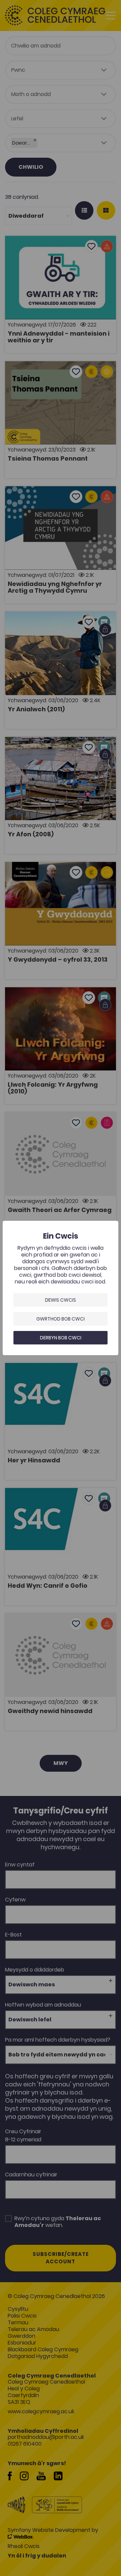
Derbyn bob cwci (61, 1338)
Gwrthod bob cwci (61, 1319)
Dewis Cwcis (61, 1300)
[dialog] (61, 1288)
